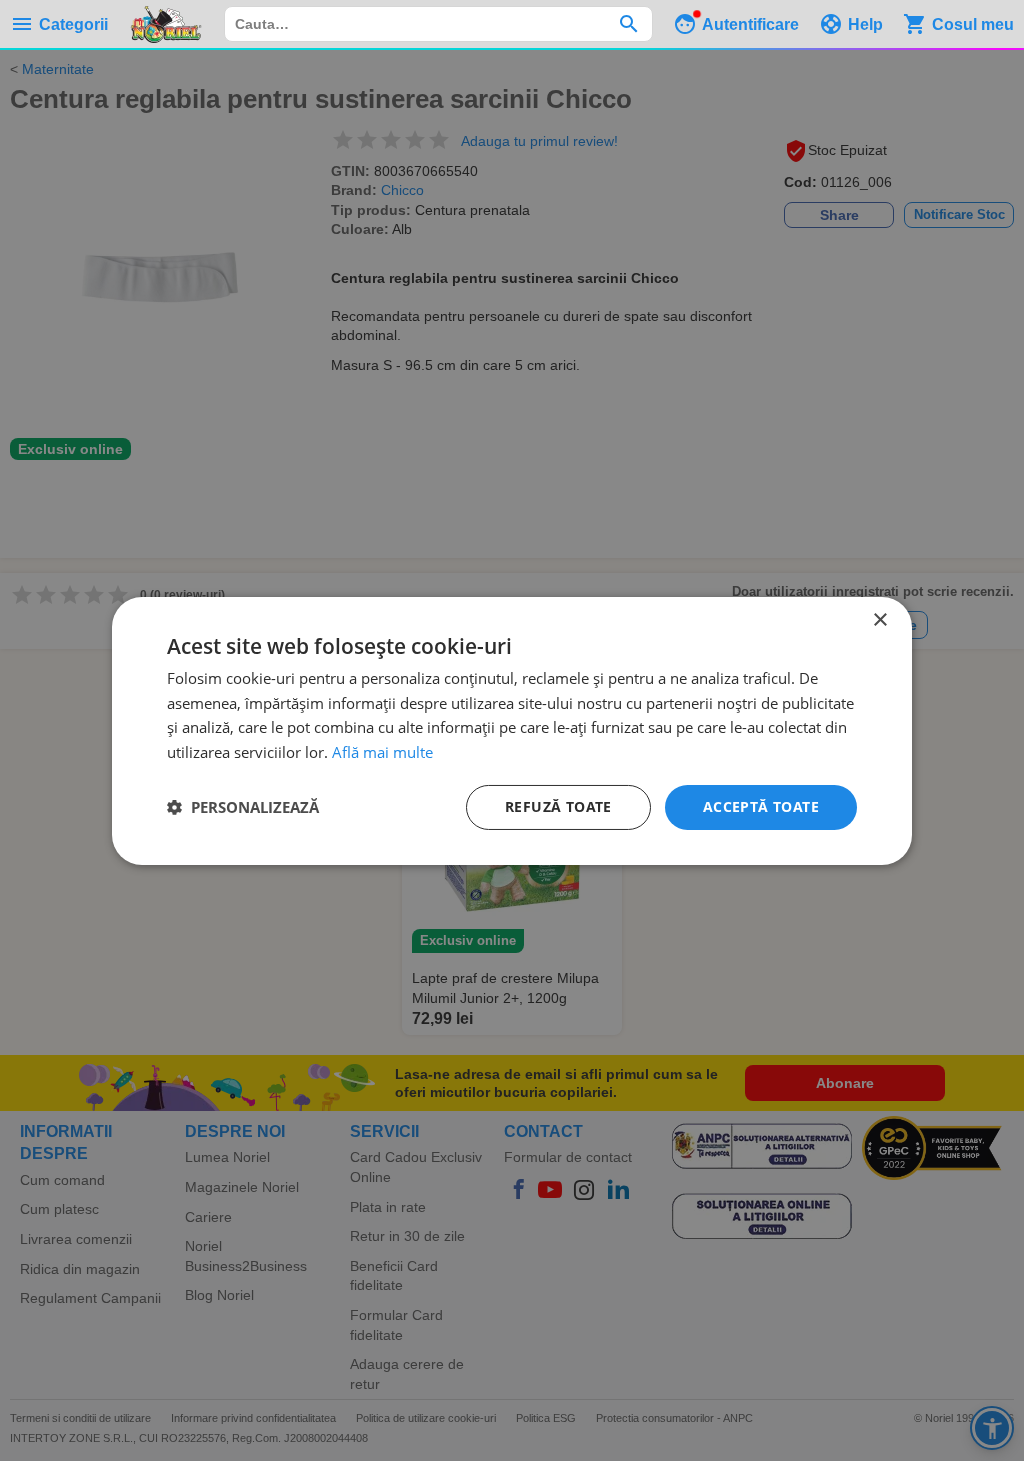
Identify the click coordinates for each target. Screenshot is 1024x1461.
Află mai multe (382, 752)
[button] (243, 807)
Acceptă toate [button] (761, 806)
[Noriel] (166, 24)
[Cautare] (628, 24)
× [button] (879, 619)
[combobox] (438, 24)
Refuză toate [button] (558, 806)
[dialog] (512, 730)
